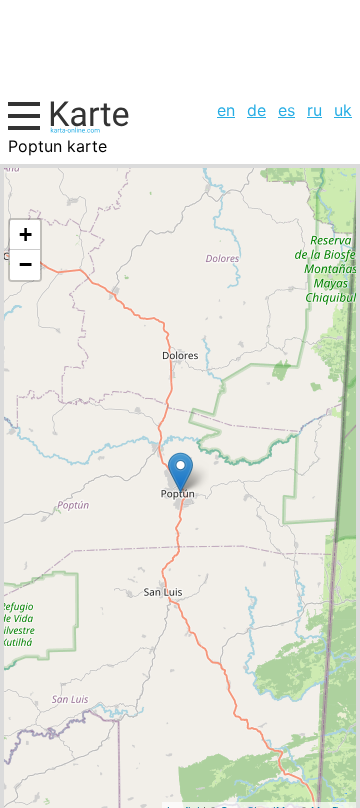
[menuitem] (226, 110)
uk (343, 110)
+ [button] (25, 234)
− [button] (25, 264)
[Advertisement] (180, 47)
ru (314, 110)
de (256, 110)
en (226, 110)
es (286, 110)
